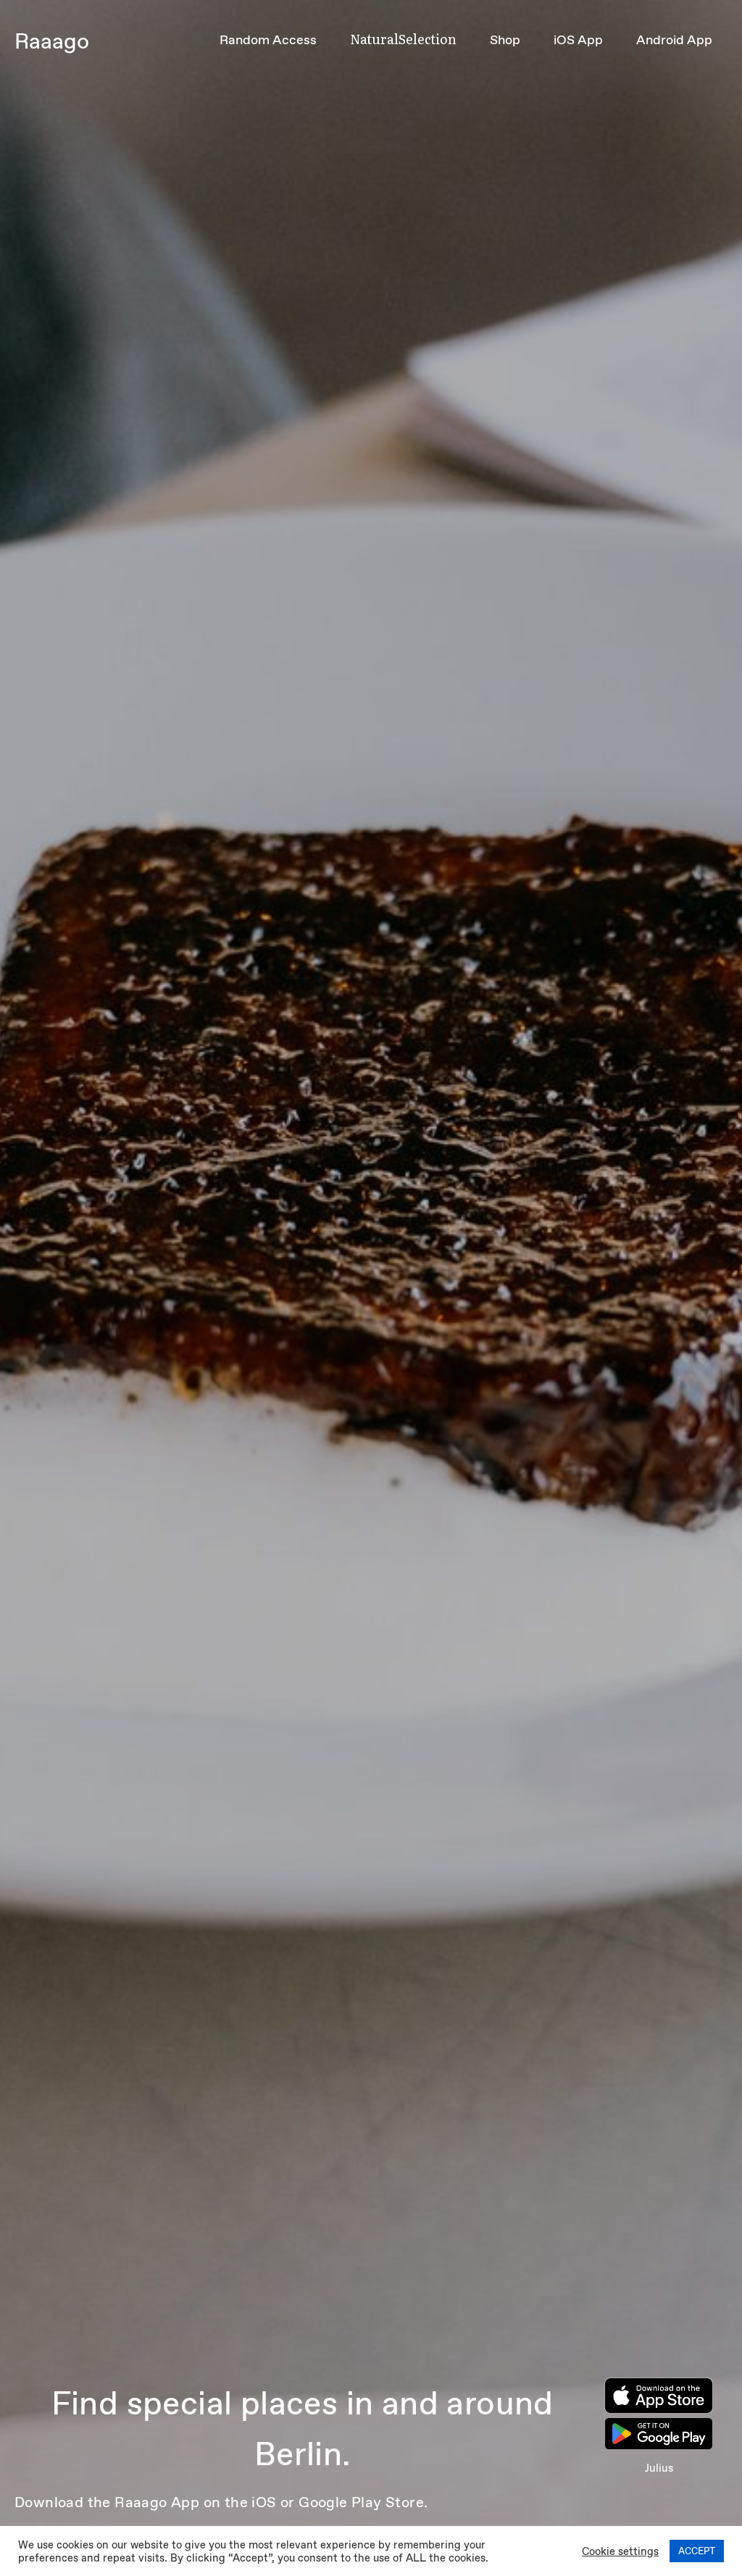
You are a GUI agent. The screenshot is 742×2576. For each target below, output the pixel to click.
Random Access (268, 40)
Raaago (52, 41)
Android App (674, 40)
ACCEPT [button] (697, 2551)
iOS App (578, 40)
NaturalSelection (403, 39)
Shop (505, 40)
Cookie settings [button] (620, 2551)
